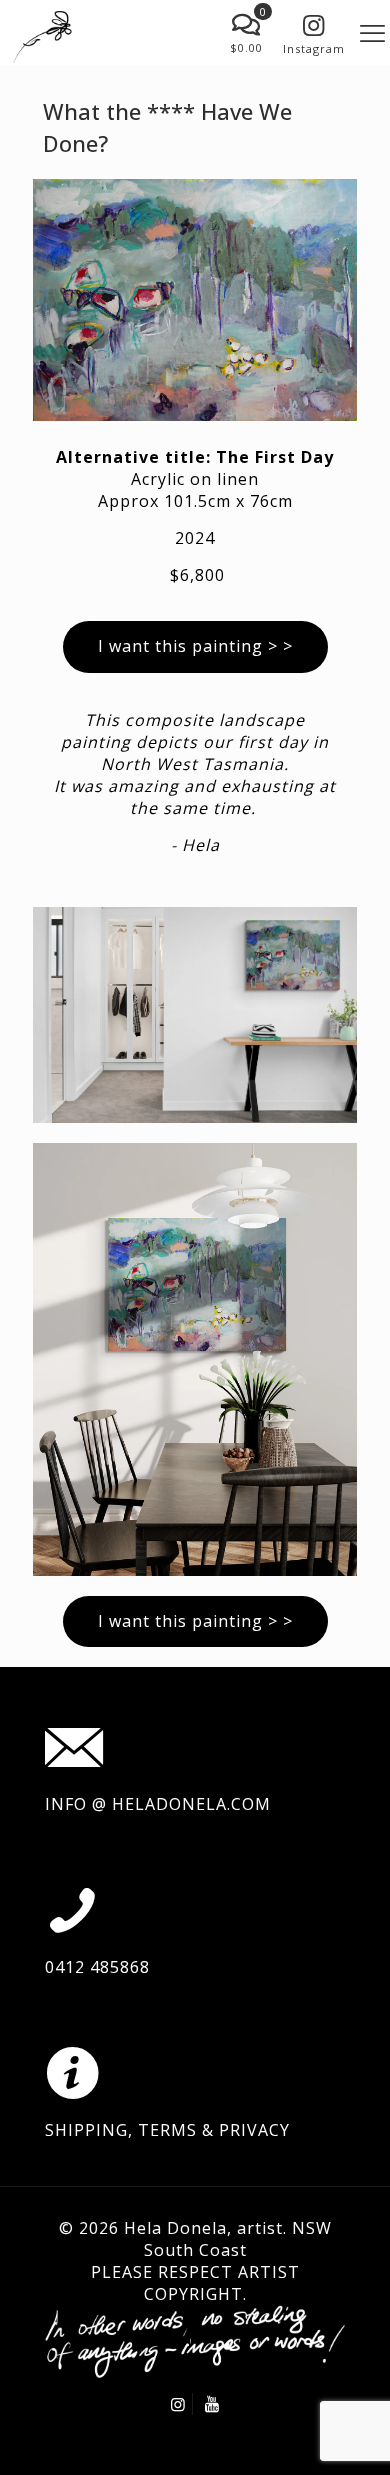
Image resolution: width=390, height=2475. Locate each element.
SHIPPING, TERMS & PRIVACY (167, 2130)
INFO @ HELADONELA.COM (158, 1804)
